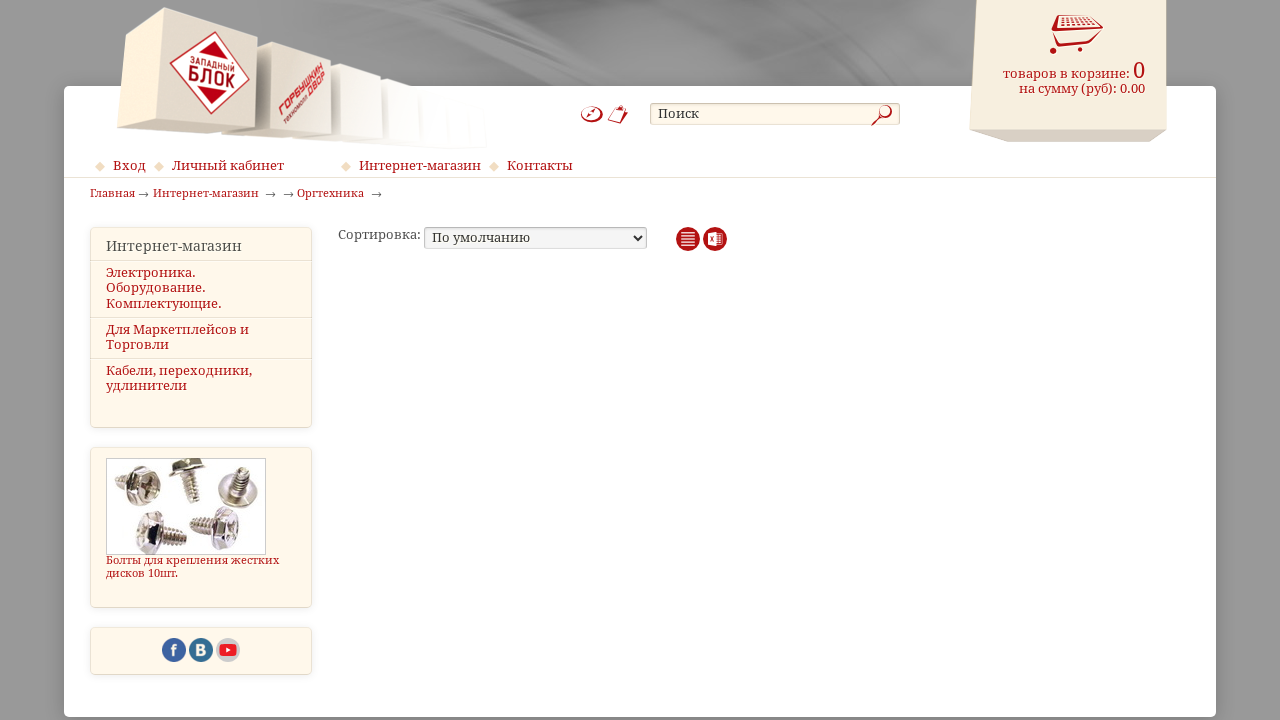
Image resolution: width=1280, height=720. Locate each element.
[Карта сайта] (592, 114)
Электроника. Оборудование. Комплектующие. (164, 287)
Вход (129, 165)
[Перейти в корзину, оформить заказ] (1077, 35)
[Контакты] (618, 114)
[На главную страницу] (301, 78)
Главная (112, 194)
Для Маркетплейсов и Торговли (177, 337)
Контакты (540, 165)
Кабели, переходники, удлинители (179, 378)
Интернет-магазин (420, 165)
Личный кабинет (228, 165)
